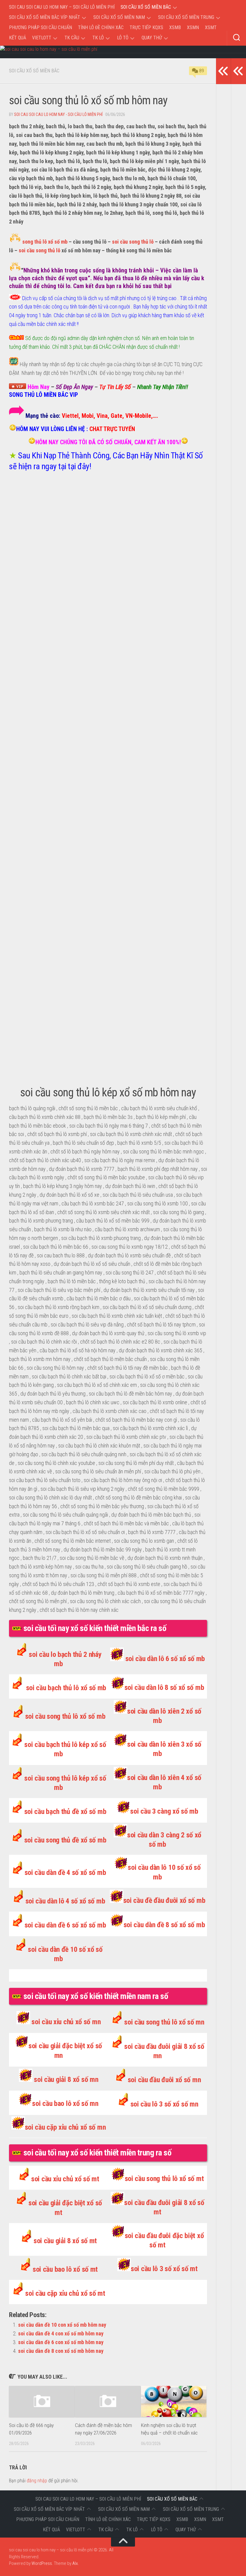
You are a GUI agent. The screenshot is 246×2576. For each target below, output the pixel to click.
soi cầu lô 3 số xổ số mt (164, 2269)
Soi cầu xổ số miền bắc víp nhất (45, 17)
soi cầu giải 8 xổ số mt (65, 2241)
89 (202, 71)
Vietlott (42, 38)
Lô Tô (123, 38)
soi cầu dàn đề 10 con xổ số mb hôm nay (62, 2325)
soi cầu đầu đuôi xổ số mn (164, 2080)
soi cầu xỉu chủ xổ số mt (65, 2179)
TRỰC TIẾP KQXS (146, 27)
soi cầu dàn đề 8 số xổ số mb (164, 1925)
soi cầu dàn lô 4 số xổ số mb (65, 1901)
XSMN (193, 27)
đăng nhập (37, 2481)
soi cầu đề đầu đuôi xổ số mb (164, 1900)
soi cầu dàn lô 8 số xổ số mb (164, 1687)
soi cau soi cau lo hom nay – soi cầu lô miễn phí (62, 7)
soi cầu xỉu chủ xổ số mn (66, 2022)
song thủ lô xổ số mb (45, 242)
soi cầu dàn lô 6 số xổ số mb (165, 1659)
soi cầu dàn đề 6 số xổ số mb (65, 1925)
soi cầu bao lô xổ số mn (65, 2104)
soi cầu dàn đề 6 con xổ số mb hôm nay (61, 2342)
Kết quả (18, 38)
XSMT (211, 27)
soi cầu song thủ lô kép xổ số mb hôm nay (108, 1092)
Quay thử (152, 38)
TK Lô (98, 38)
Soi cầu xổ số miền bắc (146, 7)
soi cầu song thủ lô (133, 242)
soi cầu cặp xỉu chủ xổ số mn (65, 2127)
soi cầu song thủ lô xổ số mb (65, 1716)
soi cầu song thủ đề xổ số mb (65, 1840)
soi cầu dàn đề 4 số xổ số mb (65, 1873)
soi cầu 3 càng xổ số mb (164, 1811)
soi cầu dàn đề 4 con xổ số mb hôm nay (61, 2333)
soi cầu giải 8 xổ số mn (66, 2079)
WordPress (42, 2563)
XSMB (175, 27)
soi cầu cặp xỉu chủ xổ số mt (65, 2293)
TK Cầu (72, 38)
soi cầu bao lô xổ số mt (65, 2269)
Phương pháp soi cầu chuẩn (40, 27)
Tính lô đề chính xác (101, 27)
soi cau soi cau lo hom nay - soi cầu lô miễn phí (58, 114)
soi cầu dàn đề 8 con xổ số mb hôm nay (61, 2351)
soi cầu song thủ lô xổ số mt (164, 2179)
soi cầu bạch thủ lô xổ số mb (66, 1688)
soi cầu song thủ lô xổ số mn (164, 2022)
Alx (75, 2563)
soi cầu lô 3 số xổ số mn (164, 2104)
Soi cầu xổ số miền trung (186, 17)
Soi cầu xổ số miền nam (119, 17)
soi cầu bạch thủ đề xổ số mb (65, 1812)
